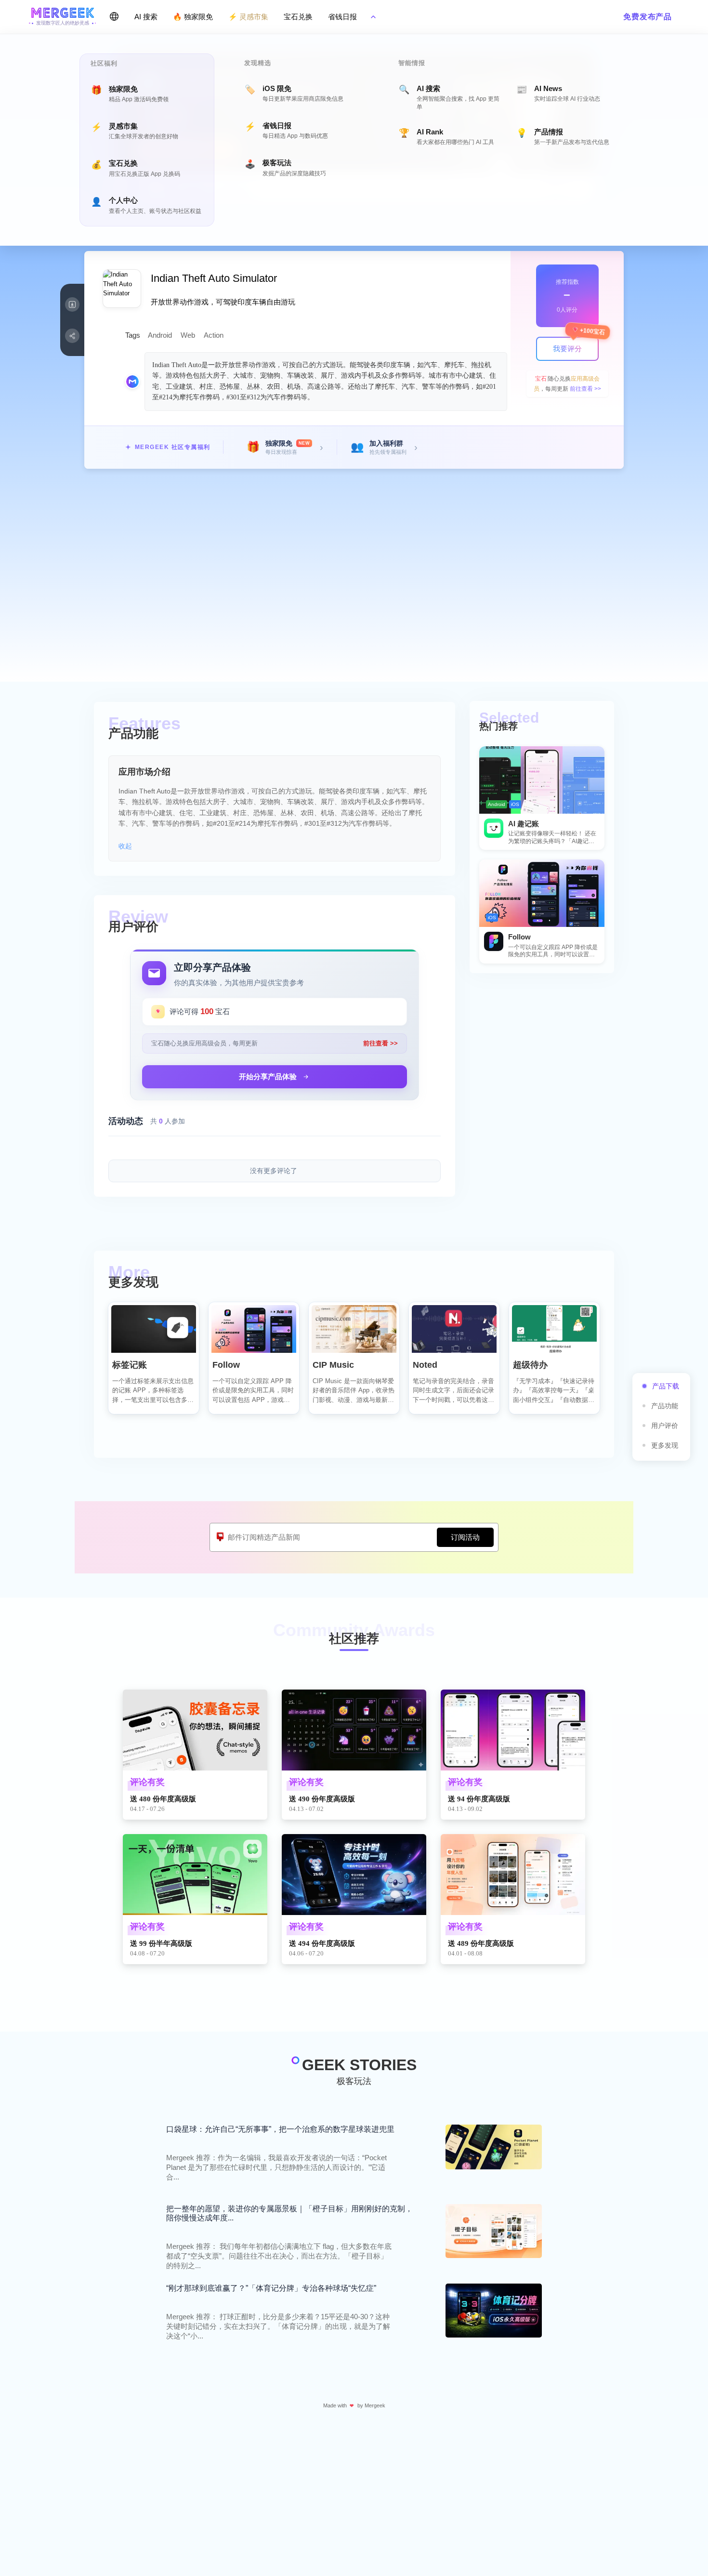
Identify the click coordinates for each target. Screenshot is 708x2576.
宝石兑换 (298, 17)
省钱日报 (342, 17)
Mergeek (375, 2405)
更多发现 (665, 1445)
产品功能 (665, 1406)
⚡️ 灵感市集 (248, 17)
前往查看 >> (585, 389)
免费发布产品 (648, 17)
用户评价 (665, 1426)
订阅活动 (465, 1537)
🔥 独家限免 (193, 17)
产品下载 (666, 1386)
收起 (125, 846)
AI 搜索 (146, 17)
